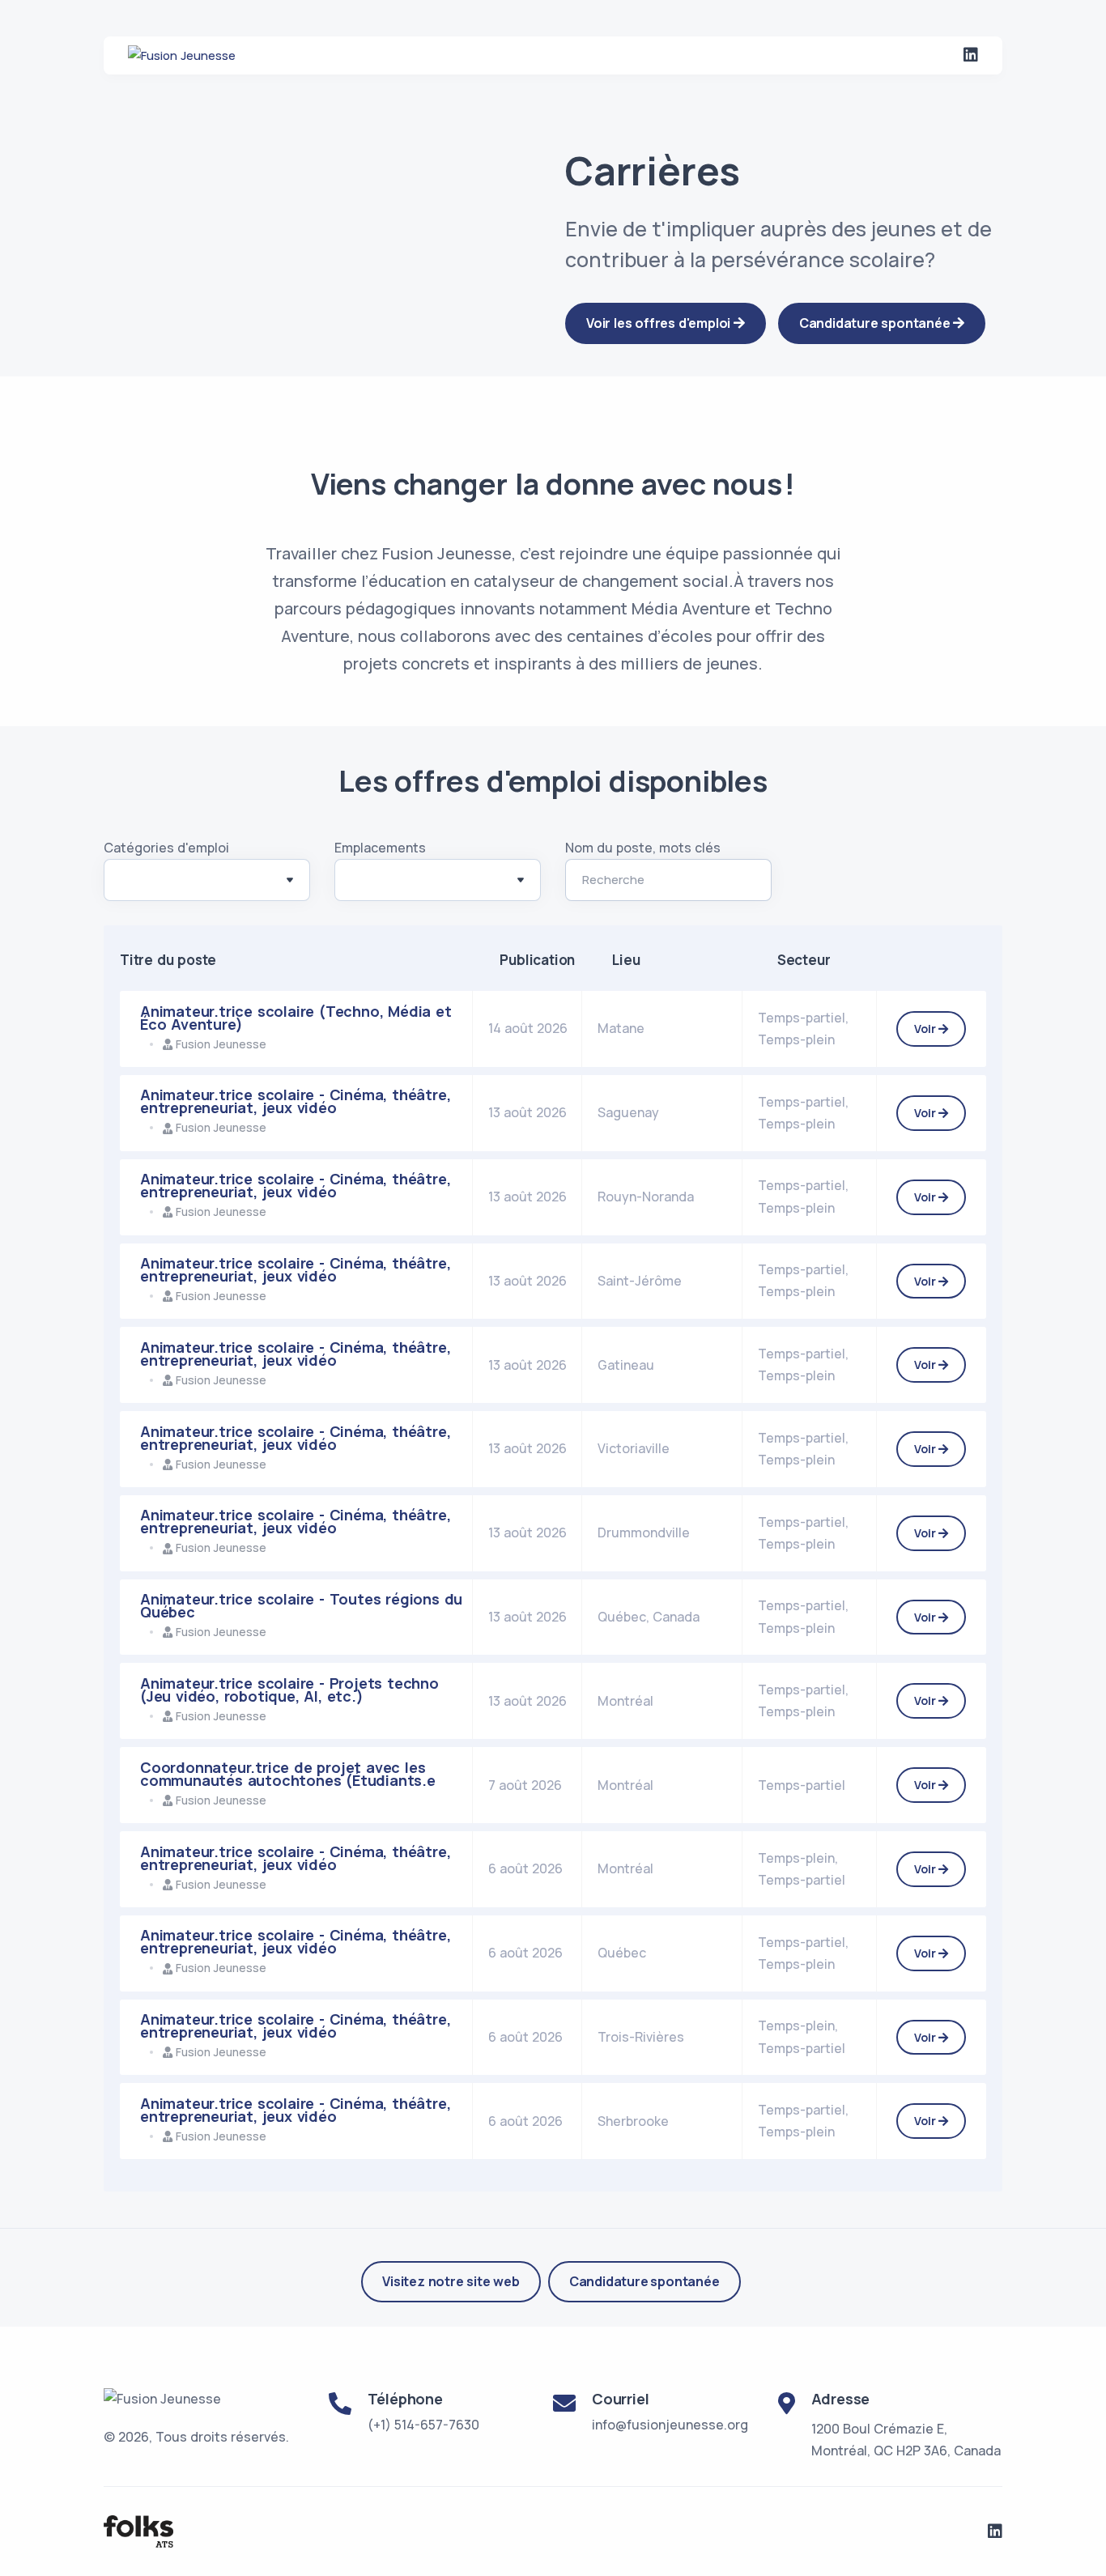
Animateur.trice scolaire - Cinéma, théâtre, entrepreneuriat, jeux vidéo (295, 1101)
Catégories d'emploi (166, 848)
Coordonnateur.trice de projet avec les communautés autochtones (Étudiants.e (288, 1774)
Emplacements (380, 848)
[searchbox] (129, 883)
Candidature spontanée (644, 2281)
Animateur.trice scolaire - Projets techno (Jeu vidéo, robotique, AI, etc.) (289, 1690)
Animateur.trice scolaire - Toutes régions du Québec (301, 1605)
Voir (926, 1029)
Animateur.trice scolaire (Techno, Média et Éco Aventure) (296, 1018)
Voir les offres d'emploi (660, 323)
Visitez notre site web (451, 2281)
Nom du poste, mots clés (643, 848)
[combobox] (207, 880)
